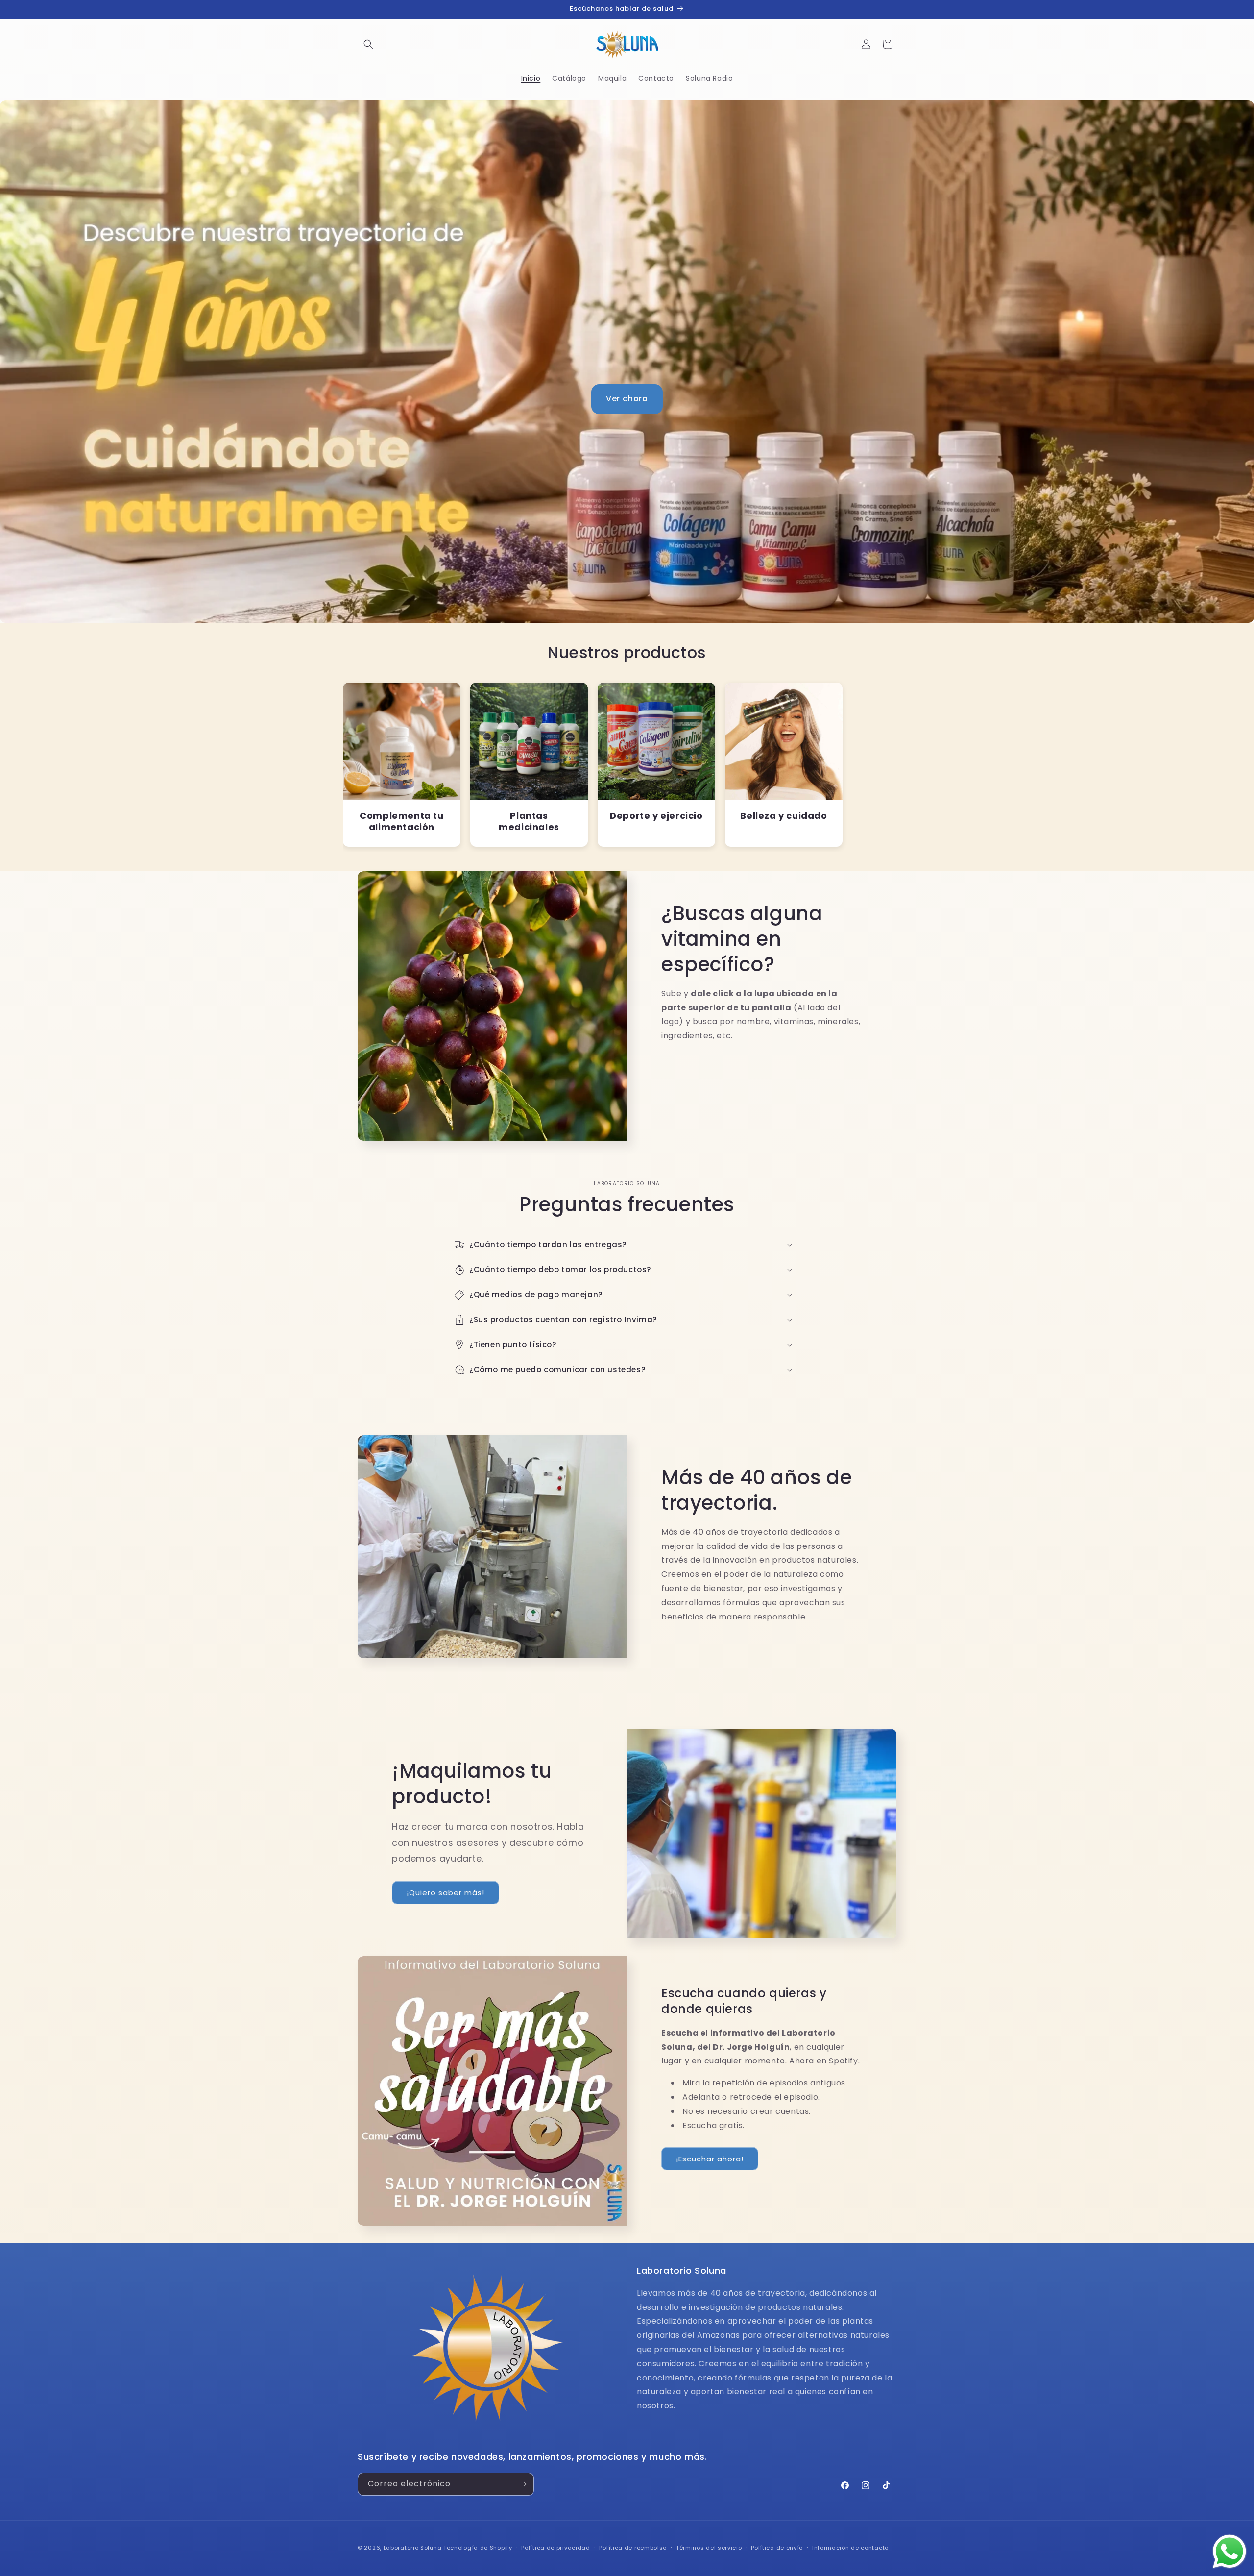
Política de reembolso (633, 2548)
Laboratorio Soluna (413, 2548)
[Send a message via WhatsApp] (1230, 2551)
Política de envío (777, 2548)
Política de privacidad (555, 2548)
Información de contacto (850, 2548)
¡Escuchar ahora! (710, 2159)
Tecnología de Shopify (478, 2548)
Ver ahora (627, 399)
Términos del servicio (709, 2548)
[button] (368, 44)
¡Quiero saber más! (446, 1893)
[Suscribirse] (523, 2484)
